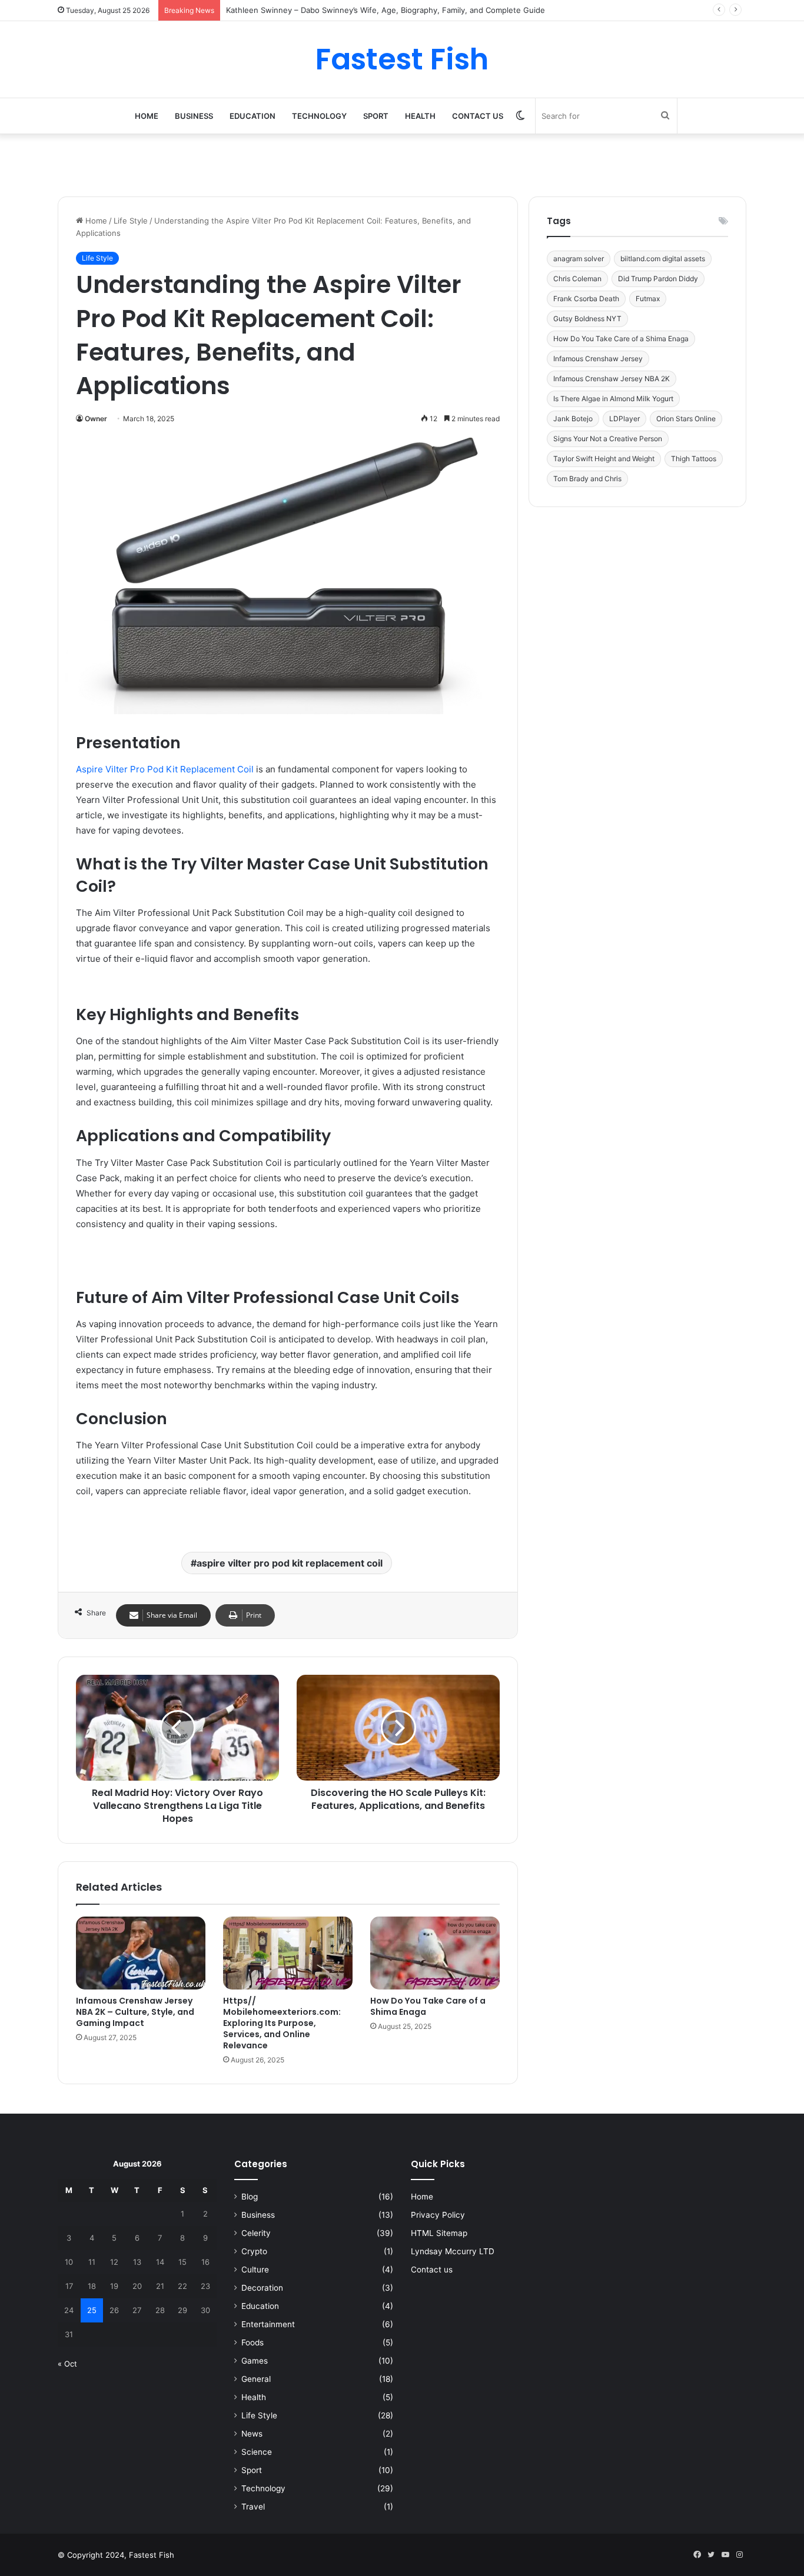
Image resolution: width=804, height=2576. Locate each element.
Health (420, 116)
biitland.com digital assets (663, 259)
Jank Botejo (573, 419)
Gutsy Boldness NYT (587, 319)
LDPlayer (624, 419)
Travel (253, 2507)
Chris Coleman (577, 279)
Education (253, 116)
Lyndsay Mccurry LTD (453, 2251)
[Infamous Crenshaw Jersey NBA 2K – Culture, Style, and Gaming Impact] (141, 1953)
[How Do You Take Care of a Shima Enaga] (435, 1953)
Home (147, 116)
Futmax (648, 299)
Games (255, 2361)
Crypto (254, 2251)
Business (194, 116)
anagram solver (579, 259)
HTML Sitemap (439, 2233)
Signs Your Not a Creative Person (608, 439)
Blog (250, 2197)
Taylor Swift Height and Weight (604, 459)
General (256, 2379)
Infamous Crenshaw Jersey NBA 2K (612, 379)
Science (257, 2452)
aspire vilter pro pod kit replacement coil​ (290, 1563)
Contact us (478, 116)
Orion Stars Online (686, 419)
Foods (253, 2342)
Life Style (131, 221)
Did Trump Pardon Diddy (658, 279)
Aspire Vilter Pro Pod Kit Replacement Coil (165, 769)
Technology (319, 116)
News (252, 2434)
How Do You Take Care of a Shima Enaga (428, 2006)
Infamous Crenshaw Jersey (598, 359)
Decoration (262, 2288)
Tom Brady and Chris (587, 479)
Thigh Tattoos (694, 459)
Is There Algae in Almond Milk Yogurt (613, 399)
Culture (255, 2270)
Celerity (256, 2233)
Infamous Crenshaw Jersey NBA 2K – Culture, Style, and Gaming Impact (135, 2012)
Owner (96, 419)
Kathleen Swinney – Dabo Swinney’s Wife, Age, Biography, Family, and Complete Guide (386, 10)
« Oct (67, 2364)
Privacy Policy (438, 2215)
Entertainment (268, 2324)
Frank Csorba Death (586, 299)
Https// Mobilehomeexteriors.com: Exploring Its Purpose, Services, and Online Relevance (282, 2023)
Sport (376, 116)
